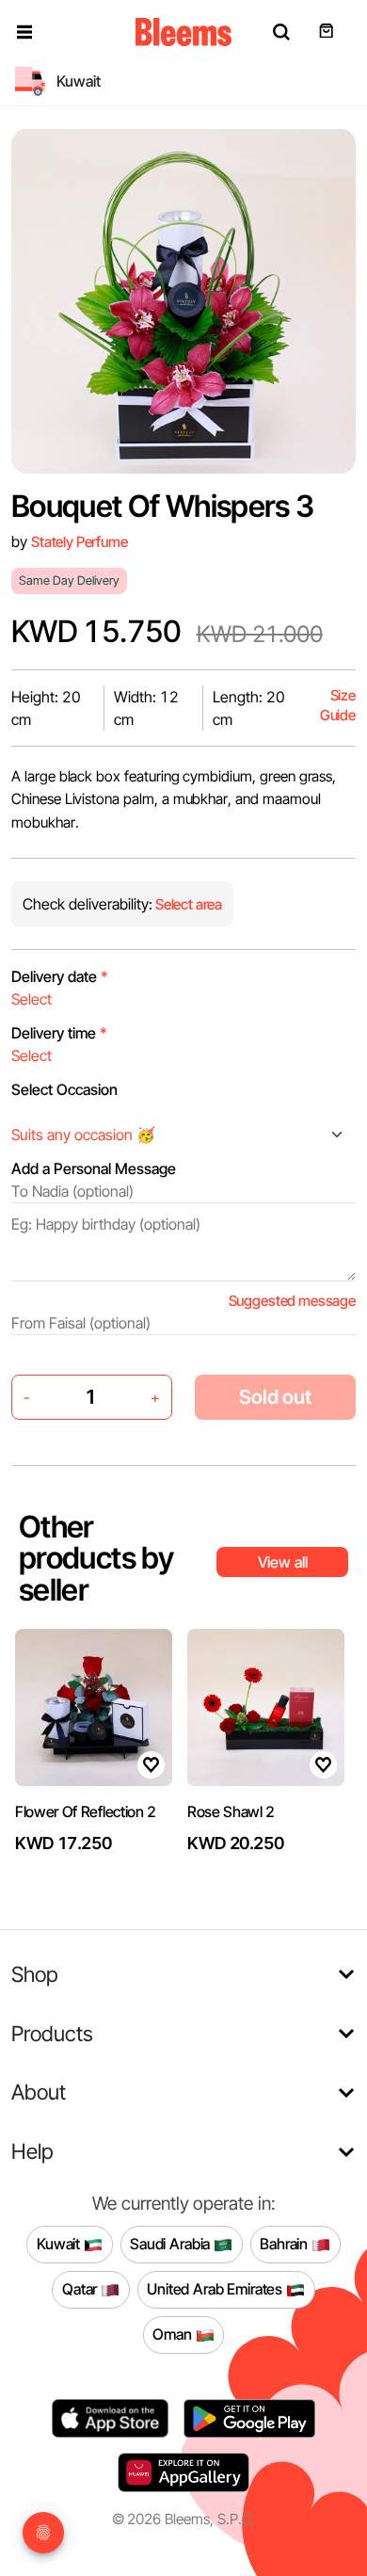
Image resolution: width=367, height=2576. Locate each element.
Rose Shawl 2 (231, 1811)
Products (52, 2033)
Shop (35, 1974)
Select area (187, 904)
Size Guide (338, 706)
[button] (24, 32)
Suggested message (292, 1301)
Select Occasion (64, 1089)
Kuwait (60, 2244)
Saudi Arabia (172, 2244)
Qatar (81, 2289)
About (39, 2092)
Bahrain (286, 2244)
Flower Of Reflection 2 (86, 1811)
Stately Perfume (80, 542)
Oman (174, 2334)
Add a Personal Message (94, 1168)
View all (283, 1562)
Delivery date (60, 976)
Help (32, 2151)
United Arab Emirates (216, 2289)
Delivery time (59, 1033)
